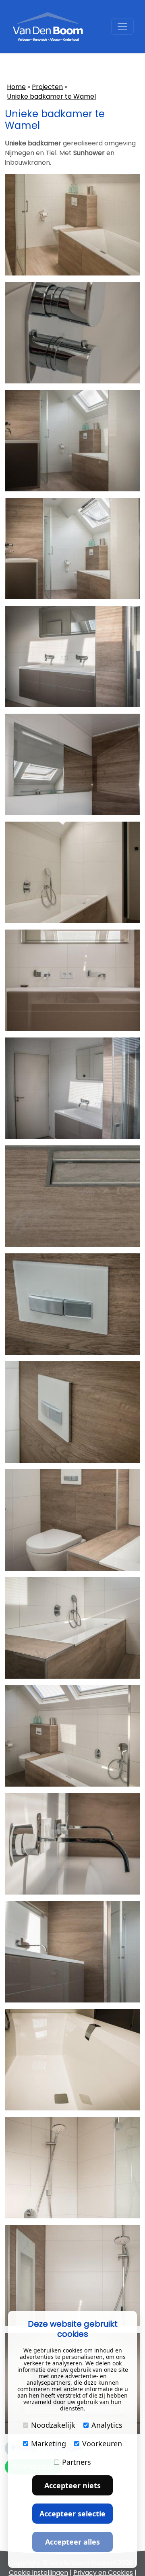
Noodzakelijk (53, 2425)
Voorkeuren (102, 2443)
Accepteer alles (72, 2542)
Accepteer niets (72, 2485)
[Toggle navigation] (122, 27)
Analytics (107, 2425)
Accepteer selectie (72, 2514)
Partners (77, 2462)
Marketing (49, 2443)
